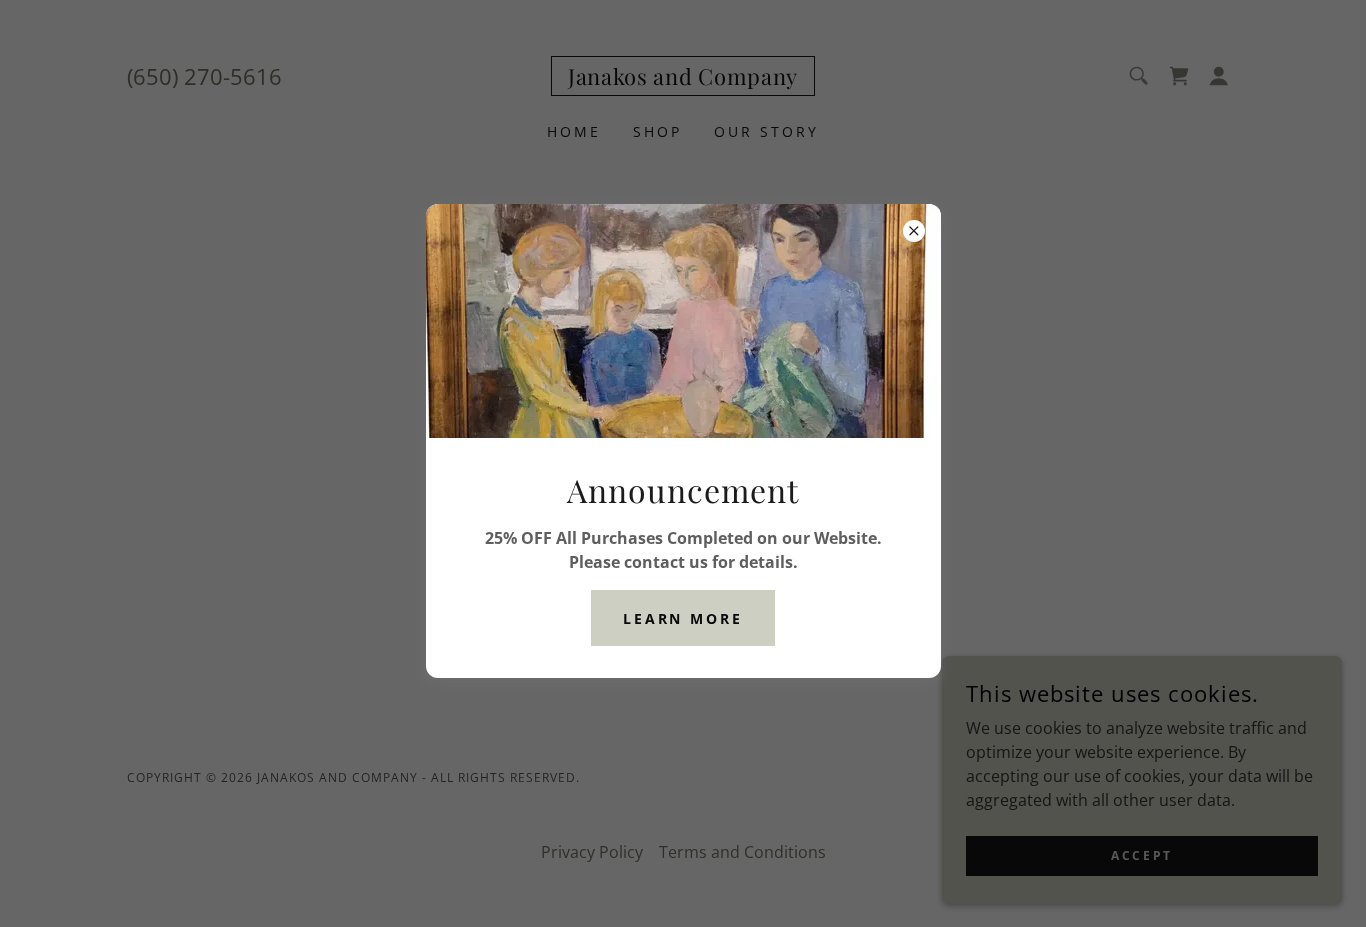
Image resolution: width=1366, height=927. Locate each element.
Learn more (683, 618)
